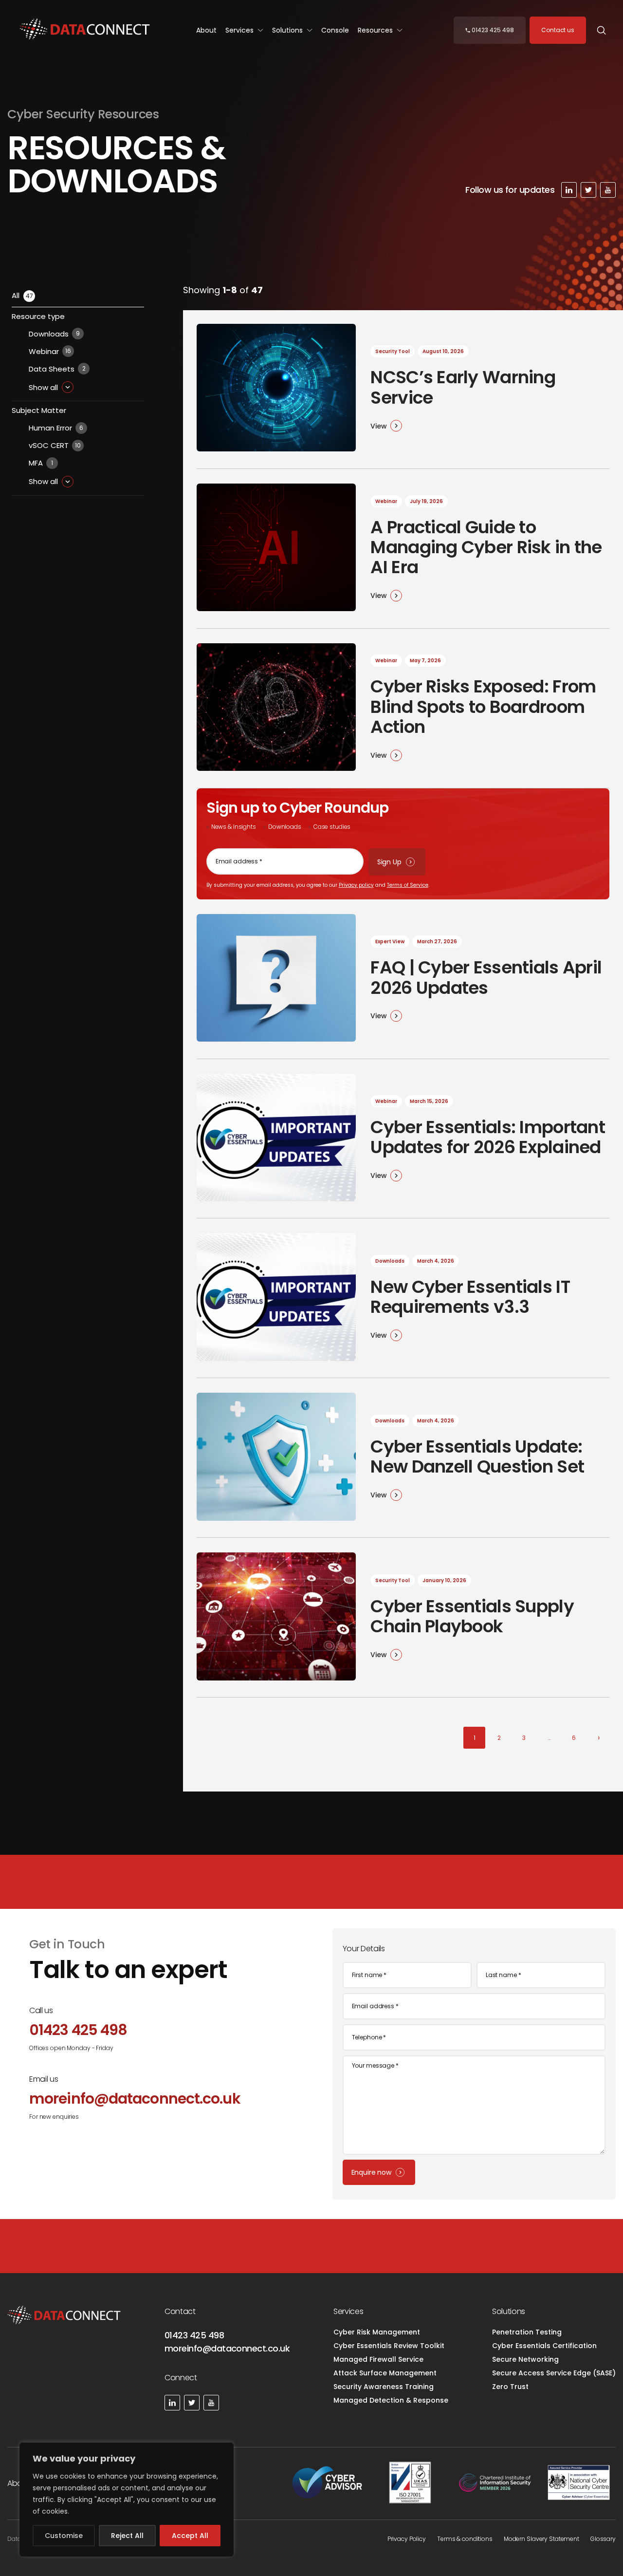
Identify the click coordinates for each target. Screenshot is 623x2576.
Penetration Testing (527, 2332)
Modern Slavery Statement (541, 2539)
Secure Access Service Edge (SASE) (554, 2373)
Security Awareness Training (384, 2387)
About (206, 30)
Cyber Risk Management (377, 2332)
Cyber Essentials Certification (544, 2346)
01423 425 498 (194, 2335)
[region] (127, 2500)
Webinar (50, 351)
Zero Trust (510, 2387)
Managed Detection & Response (391, 2400)
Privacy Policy (407, 2539)
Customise (64, 2536)
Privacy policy (356, 885)
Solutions (288, 30)
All (22, 295)
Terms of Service (408, 885)
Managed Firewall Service (378, 2359)
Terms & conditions (465, 2539)
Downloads (54, 334)
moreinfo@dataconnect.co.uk (227, 2348)
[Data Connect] (85, 30)
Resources (376, 30)
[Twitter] (588, 190)
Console (335, 30)
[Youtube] (608, 190)
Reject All (127, 2536)
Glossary (603, 2539)
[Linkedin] (569, 190)
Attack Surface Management (385, 2373)
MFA (41, 463)
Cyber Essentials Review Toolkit (389, 2346)
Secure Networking (525, 2359)
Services (240, 30)
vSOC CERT (55, 445)
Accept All (190, 2536)
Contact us (558, 30)
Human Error (56, 428)
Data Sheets (57, 369)
